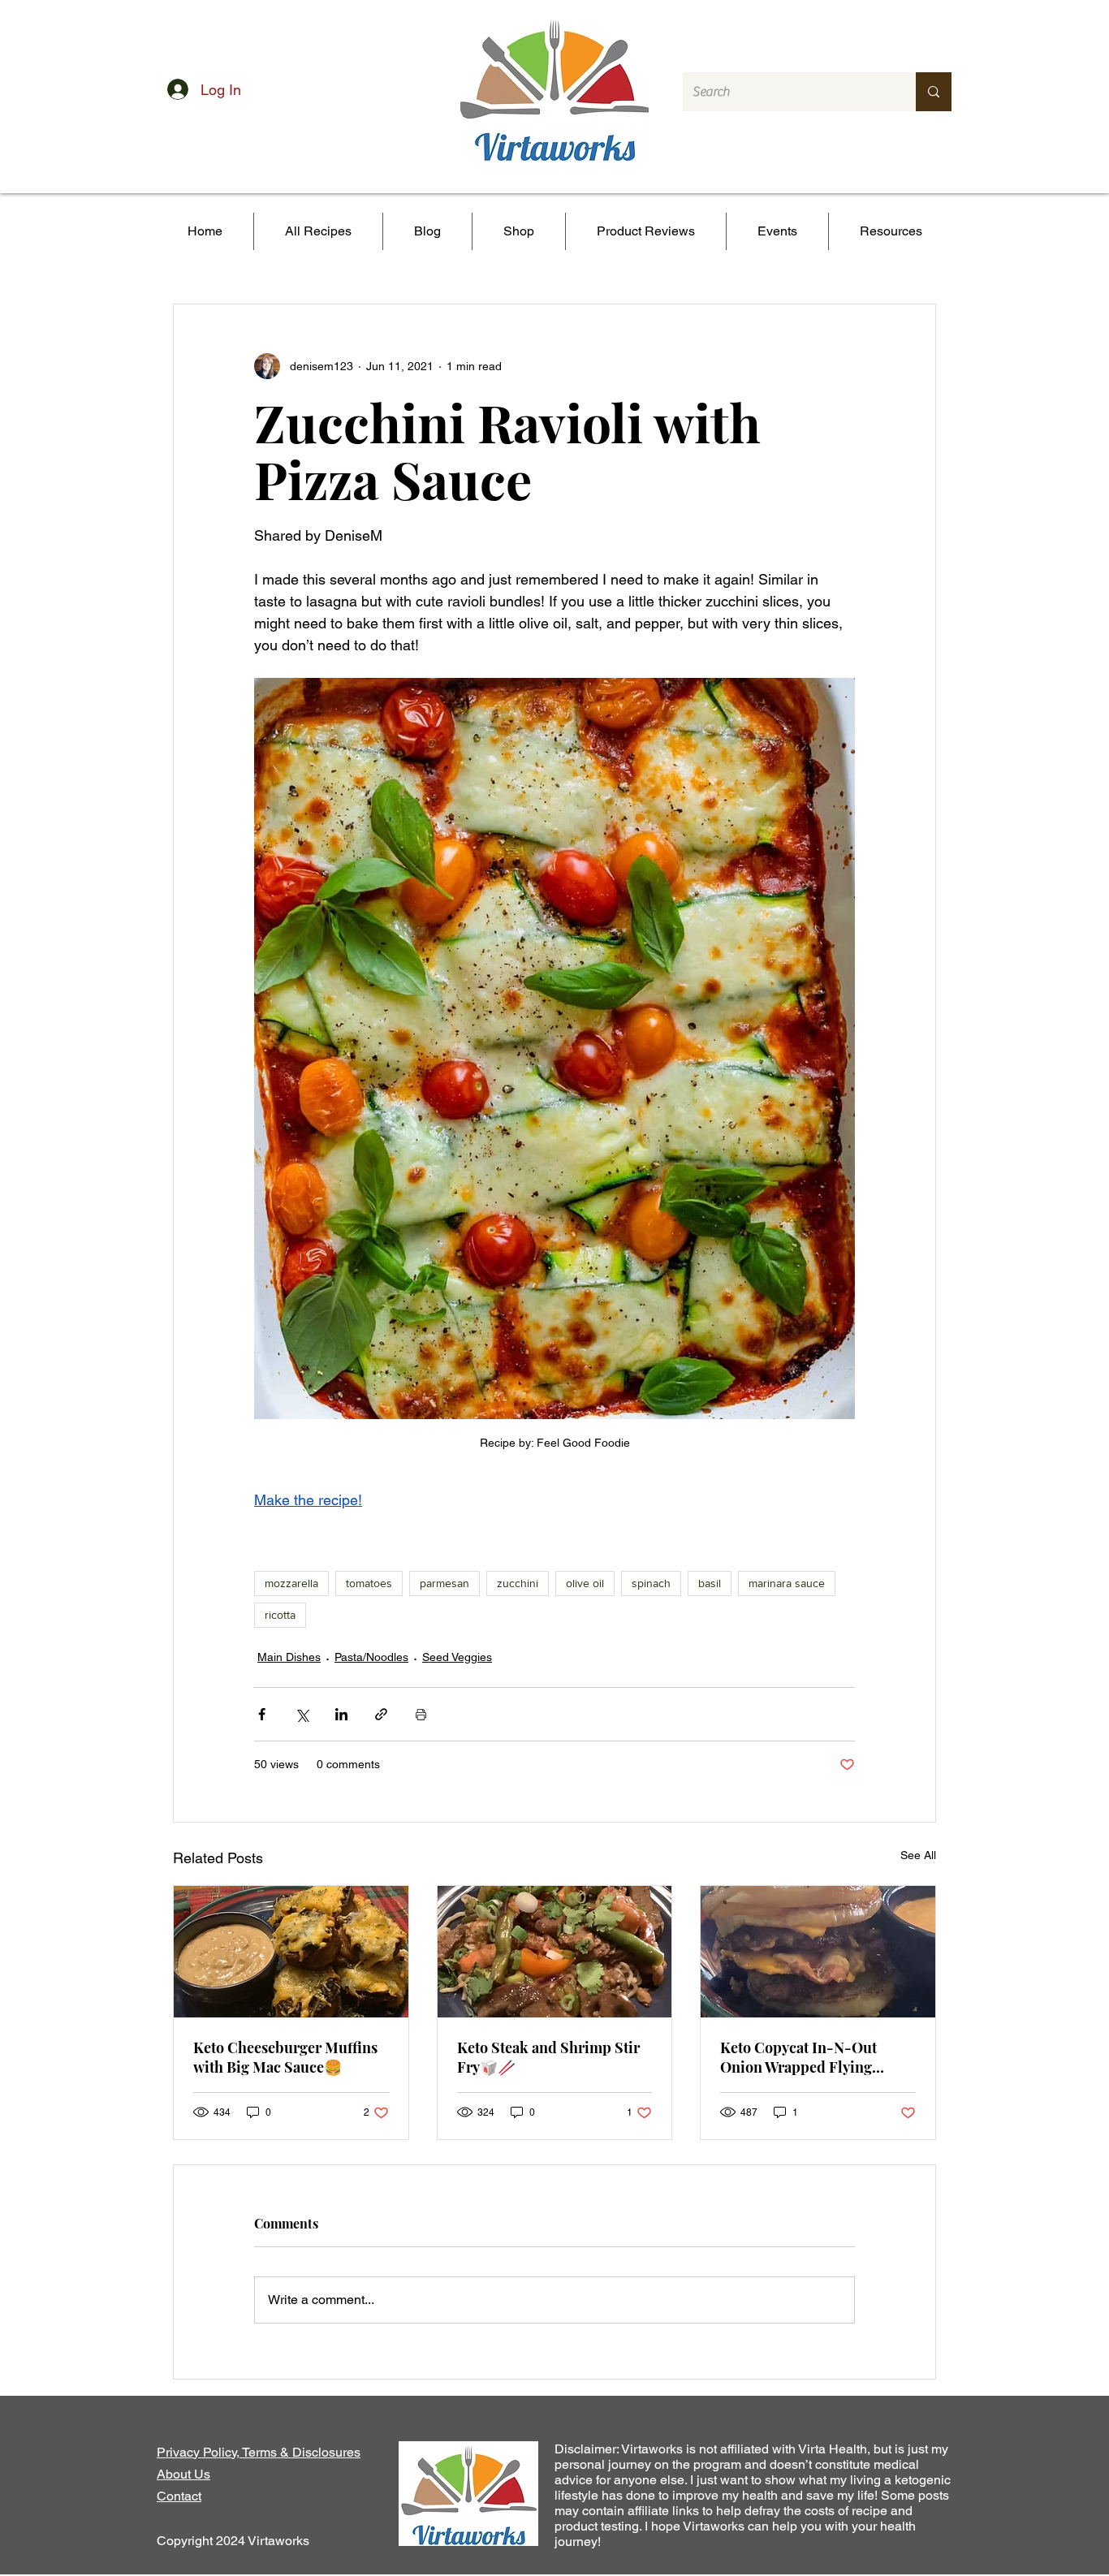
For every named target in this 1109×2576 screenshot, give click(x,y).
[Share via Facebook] (262, 1714)
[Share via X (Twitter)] (302, 1714)
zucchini (518, 1583)
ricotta (280, 1615)
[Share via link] (381, 1714)
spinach (651, 1583)
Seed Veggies (457, 1657)
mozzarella (291, 1583)
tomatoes (369, 1583)
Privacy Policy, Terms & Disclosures (259, 2452)
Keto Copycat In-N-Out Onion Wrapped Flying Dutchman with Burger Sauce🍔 (798, 2057)
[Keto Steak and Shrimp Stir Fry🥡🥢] (555, 1952)
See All (918, 1855)
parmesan (444, 1583)
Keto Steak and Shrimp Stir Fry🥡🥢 (548, 2057)
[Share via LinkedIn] (341, 1714)
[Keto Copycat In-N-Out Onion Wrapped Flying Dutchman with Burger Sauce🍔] (818, 1952)
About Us (183, 2474)
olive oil (585, 1583)
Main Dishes (289, 1657)
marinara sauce (787, 1583)
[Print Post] (421, 1714)
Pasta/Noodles (371, 1657)
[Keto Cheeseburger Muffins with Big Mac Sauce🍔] (291, 1952)
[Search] (934, 92)
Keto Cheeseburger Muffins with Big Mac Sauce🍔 (285, 2057)
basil (710, 1583)
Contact (179, 2496)
